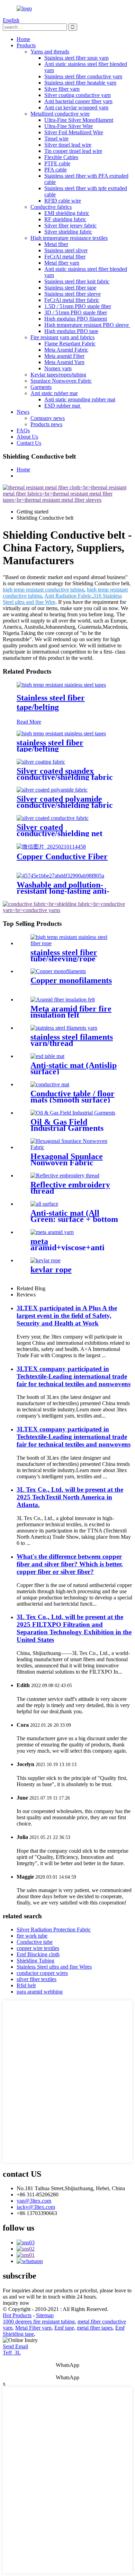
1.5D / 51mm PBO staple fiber (78, 306)
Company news (48, 418)
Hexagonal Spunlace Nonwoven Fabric (67, 1159)
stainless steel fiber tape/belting (50, 746)
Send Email (15, 2346)
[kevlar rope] (46, 1260)
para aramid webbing (40, 1992)
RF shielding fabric (65, 219)
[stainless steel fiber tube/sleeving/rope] (74, 943)
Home (23, 39)
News (23, 412)
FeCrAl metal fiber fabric (72, 300)
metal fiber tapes (95, 2328)
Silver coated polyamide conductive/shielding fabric (65, 802)
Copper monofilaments (71, 980)
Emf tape (64, 2328)
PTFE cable (57, 163)
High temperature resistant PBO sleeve (87, 325)
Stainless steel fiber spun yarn (76, 58)
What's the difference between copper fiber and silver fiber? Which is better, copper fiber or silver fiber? (70, 1564)
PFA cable (56, 170)
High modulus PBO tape (71, 331)
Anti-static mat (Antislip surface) (74, 1068)
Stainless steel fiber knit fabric (77, 281)
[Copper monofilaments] (58, 971)
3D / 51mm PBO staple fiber (76, 312)
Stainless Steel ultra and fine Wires (54, 1967)
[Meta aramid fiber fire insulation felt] (63, 1000)
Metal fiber (56, 244)
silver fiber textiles (37, 1979)
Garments (41, 387)
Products (26, 45)
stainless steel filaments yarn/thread (72, 1040)
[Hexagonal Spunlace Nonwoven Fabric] (74, 1147)
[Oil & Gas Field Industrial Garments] (73, 1113)
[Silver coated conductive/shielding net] (53, 818)
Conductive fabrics (51, 207)
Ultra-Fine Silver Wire (69, 126)
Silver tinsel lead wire (68, 145)
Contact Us (29, 443)
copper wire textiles (38, 1948)
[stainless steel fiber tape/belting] (61, 733)
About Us (27, 437)
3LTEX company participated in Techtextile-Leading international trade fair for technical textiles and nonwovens (74, 1376)
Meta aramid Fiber (64, 356)
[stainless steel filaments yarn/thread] (64, 1028)
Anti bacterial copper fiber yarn (78, 101)
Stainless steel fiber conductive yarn (83, 76)
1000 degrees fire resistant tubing (39, 2322)
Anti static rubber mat (54, 393)
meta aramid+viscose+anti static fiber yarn (67, 1247)
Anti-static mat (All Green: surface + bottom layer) (74, 1219)
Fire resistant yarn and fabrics (62, 337)
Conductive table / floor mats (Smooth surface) (73, 1097)
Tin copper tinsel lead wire (73, 151)
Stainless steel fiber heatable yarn (80, 83)
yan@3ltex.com (34, 2201)
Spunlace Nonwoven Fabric (61, 381)
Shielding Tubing (35, 1961)
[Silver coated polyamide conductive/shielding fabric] (52, 790)
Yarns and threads (50, 52)
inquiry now (16, 2303)
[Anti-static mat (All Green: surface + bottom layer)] (44, 1204)
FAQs (23, 430)
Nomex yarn (58, 368)
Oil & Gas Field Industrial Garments (67, 1125)
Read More (29, 722)
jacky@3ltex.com (36, 2207)
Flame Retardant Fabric (70, 344)
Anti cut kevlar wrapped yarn (76, 107)
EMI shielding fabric (67, 213)
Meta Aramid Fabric (66, 350)
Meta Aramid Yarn (64, 362)
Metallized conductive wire (60, 114)
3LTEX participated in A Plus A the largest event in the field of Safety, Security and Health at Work (67, 1316)
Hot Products (17, 2315)
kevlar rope (51, 1270)
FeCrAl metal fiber (65, 257)
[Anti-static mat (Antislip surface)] (47, 1056)
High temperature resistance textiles (69, 238)
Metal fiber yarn (62, 263)
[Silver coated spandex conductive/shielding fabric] (41, 762)
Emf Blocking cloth (38, 1954)
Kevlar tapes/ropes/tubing (58, 375)
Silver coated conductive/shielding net (60, 830)
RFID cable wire (63, 201)
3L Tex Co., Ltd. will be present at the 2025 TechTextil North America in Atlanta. (70, 1497)
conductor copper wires (42, 1973)
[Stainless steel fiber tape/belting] (61, 685)
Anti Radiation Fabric (68, 596)
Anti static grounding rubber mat (80, 399)
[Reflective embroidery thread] (65, 1176)
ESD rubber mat (63, 406)
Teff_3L (12, 2353)
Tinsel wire (56, 139)
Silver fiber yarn (62, 89)
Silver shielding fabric (68, 232)
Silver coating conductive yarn (78, 95)
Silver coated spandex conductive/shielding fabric (65, 774)
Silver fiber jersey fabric (70, 226)
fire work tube (32, 1936)
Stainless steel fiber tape (70, 288)
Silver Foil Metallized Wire (74, 132)
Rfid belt (26, 1985)
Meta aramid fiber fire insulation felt (71, 1012)
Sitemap (45, 2315)
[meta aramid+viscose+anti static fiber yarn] (52, 1232)
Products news (46, 424)
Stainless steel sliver (66, 250)
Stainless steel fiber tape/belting (51, 702)
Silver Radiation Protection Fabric (54, 1929)
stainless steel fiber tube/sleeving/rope (64, 956)
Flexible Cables (61, 157)
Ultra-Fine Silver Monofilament (79, 120)
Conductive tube (35, 1942)
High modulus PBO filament (76, 319)
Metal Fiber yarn (33, 2328)
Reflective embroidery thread (70, 1188)
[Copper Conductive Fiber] (51, 847)
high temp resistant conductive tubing (43, 590)
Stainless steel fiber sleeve (73, 294)
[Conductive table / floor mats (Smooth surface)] (50, 1084)
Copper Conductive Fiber (62, 856)
